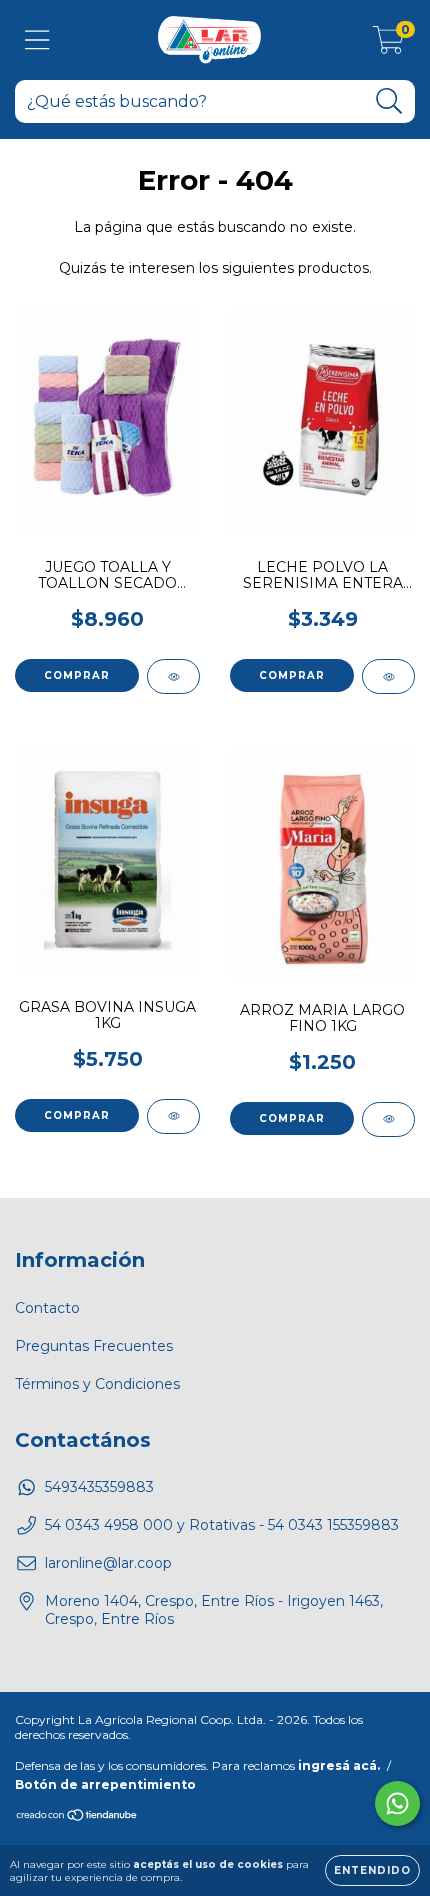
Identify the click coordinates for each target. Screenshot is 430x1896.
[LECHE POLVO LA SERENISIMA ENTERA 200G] (388, 676)
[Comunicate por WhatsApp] (397, 1803)
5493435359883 (99, 1487)
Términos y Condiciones (97, 1384)
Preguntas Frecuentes (94, 1346)
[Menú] (37, 40)
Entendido (372, 1870)
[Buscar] (389, 101)
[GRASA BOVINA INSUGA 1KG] (173, 1116)
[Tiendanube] (77, 1817)
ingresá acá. (339, 1765)
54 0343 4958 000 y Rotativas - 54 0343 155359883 (222, 1525)
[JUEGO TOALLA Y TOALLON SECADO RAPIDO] (173, 676)
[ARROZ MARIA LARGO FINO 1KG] (388, 1119)
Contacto (47, 1308)
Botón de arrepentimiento (105, 1784)
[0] (388, 45)
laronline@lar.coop (108, 1563)
